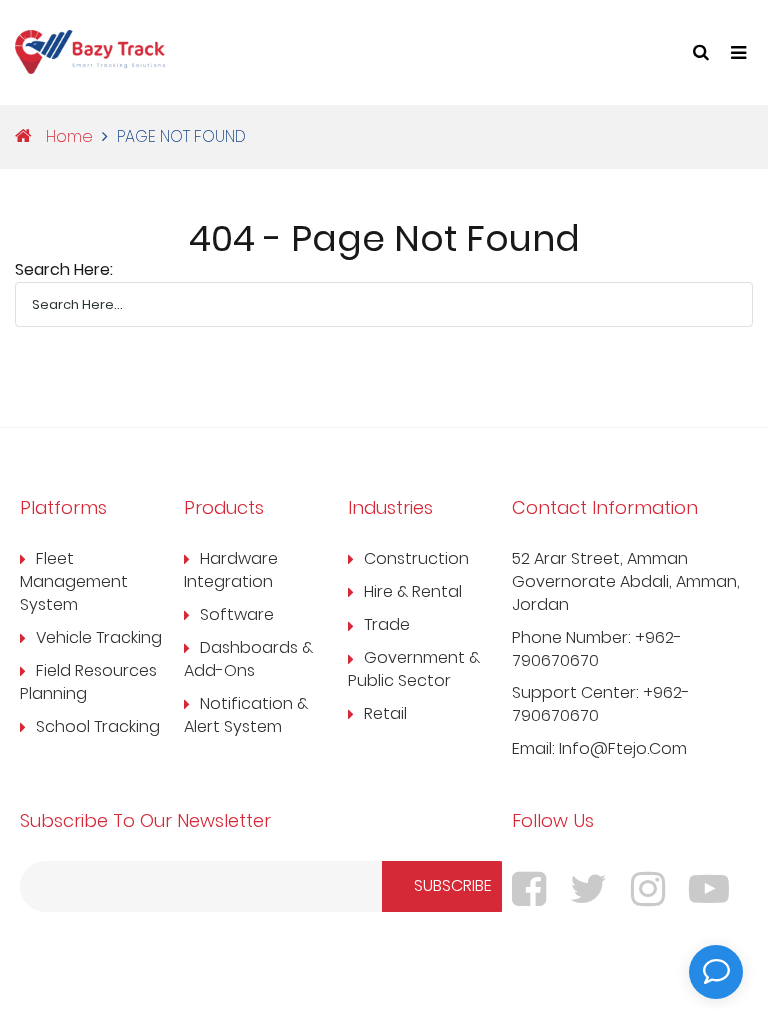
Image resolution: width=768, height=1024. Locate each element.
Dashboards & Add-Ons (248, 659)
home (67, 137)
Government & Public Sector (414, 669)
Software (237, 615)
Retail (385, 714)
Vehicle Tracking (99, 638)
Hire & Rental (413, 592)
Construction (416, 559)
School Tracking (98, 727)
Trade (387, 625)
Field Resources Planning (88, 682)
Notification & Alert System (246, 715)
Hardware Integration (231, 570)
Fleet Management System (74, 582)
